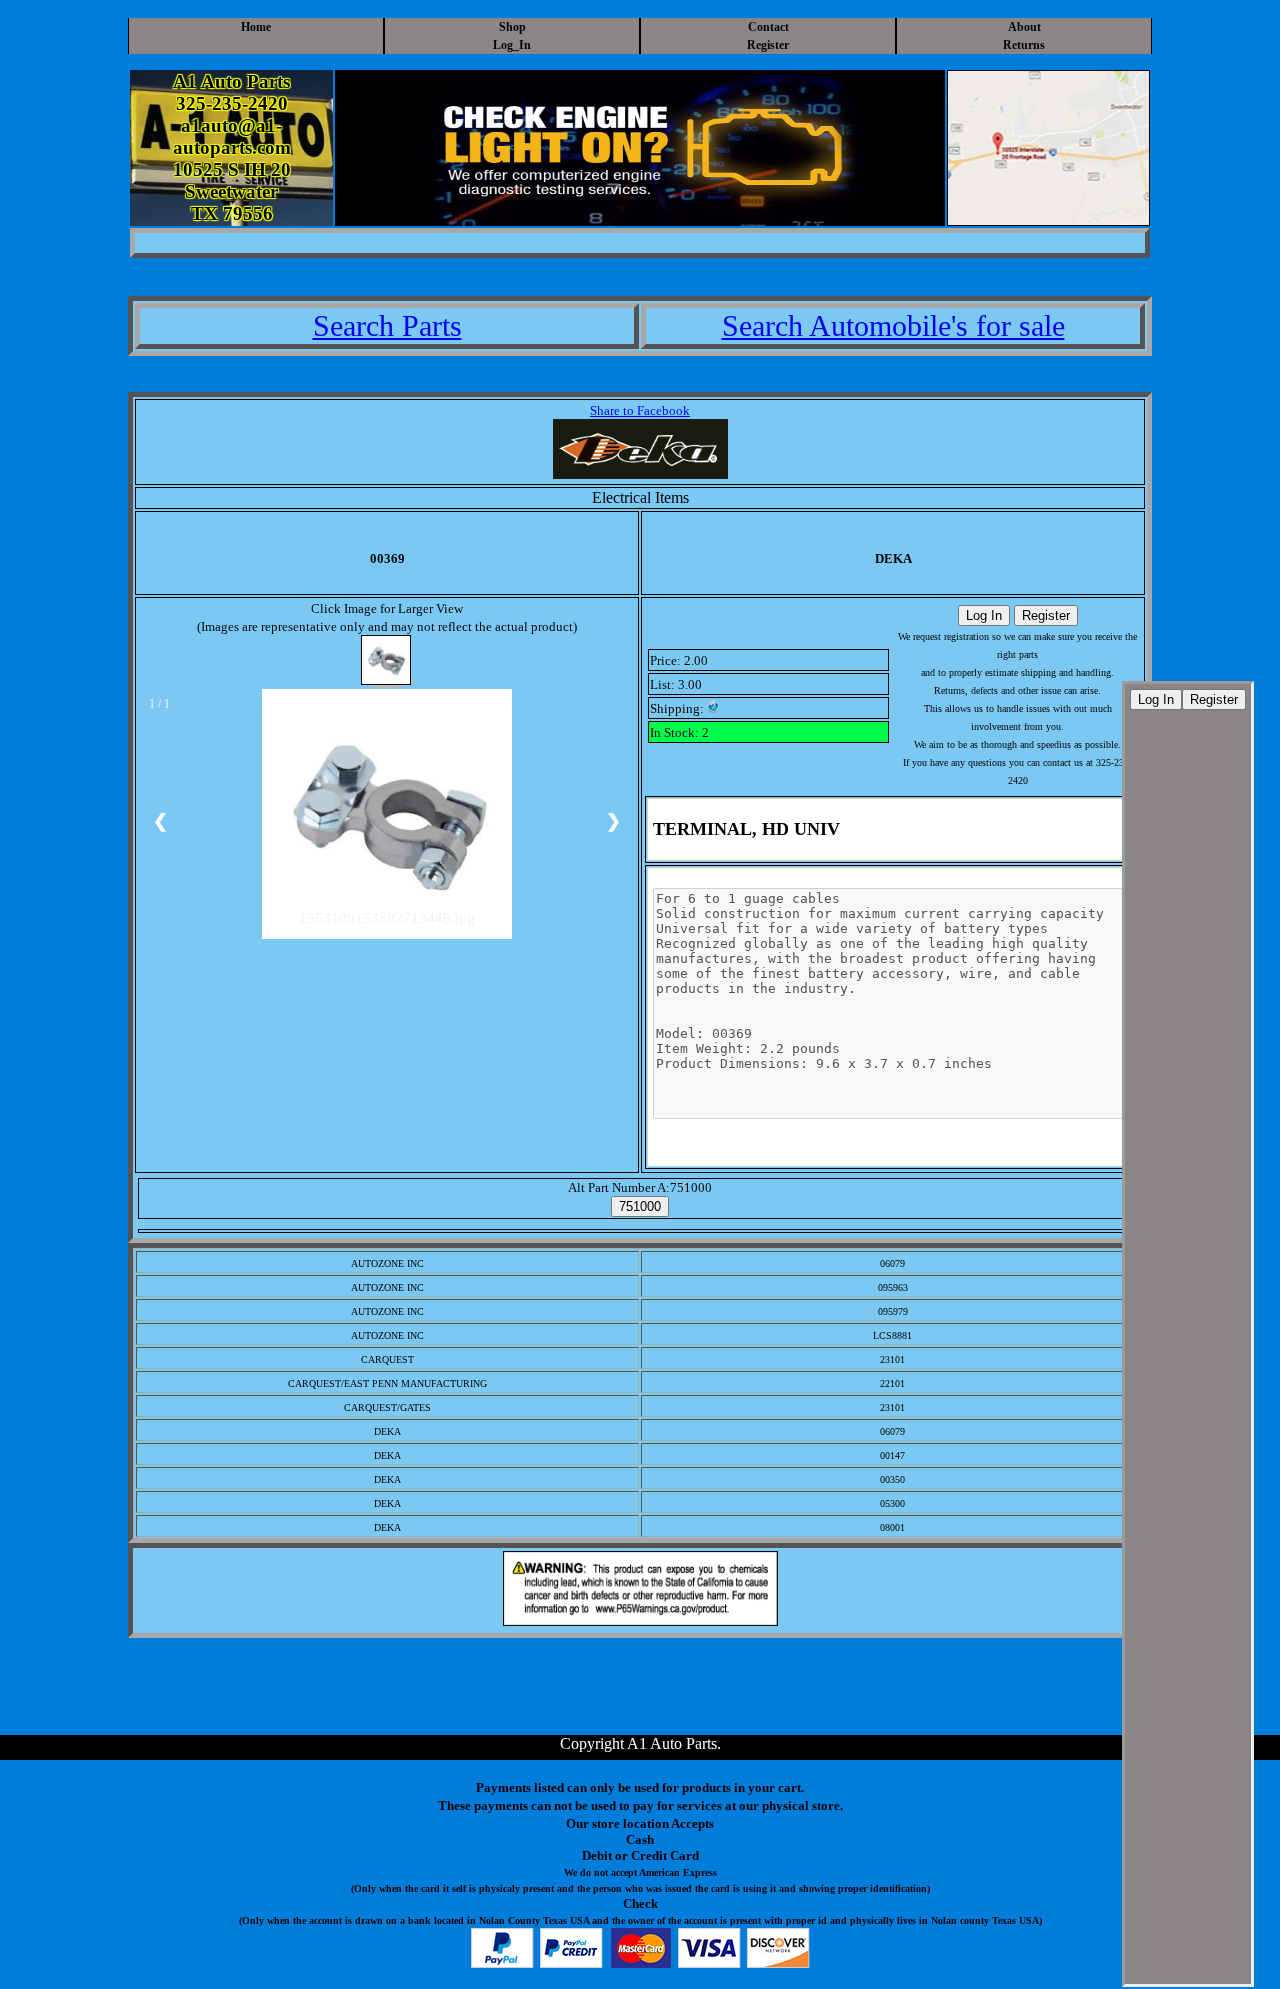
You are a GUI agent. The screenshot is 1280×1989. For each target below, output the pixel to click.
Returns (1024, 45)
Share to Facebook (640, 410)
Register (768, 45)
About (1024, 27)
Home (256, 27)
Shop (512, 27)
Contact (768, 27)
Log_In (512, 45)
